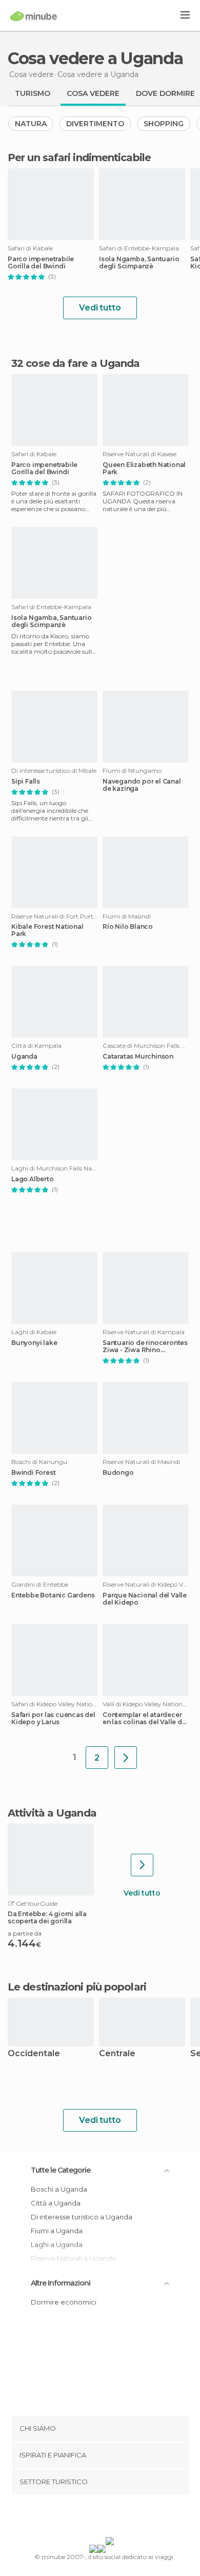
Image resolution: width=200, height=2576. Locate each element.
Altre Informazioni (61, 2283)
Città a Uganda (56, 2203)
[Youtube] (124, 2518)
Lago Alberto (33, 1179)
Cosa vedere (93, 93)
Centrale (117, 2054)
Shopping (164, 124)
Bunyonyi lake (34, 1343)
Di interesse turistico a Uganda (82, 2217)
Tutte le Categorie (61, 2170)
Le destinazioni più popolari (77, 1987)
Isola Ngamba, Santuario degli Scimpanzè (139, 263)
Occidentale (34, 2054)
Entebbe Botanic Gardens (53, 1595)
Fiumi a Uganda (57, 2231)
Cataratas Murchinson (138, 1057)
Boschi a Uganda (59, 2189)
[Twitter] (97, 2518)
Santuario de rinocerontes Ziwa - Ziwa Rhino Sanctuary (145, 1346)
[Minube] (34, 16)
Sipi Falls (26, 782)
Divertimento (95, 124)
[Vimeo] (111, 2518)
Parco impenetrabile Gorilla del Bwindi (41, 263)
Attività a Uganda (52, 1813)
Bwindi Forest (33, 1473)
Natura (31, 124)
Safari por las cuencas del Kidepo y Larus (53, 1719)
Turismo (33, 93)
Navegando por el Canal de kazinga (142, 785)
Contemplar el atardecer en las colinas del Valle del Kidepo (145, 1719)
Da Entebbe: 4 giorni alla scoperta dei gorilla (47, 1918)
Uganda (24, 1057)
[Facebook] (84, 2518)
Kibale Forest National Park (47, 930)
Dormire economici (64, 2302)
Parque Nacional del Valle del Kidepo (145, 1599)
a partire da (25, 1933)
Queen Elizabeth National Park (144, 469)
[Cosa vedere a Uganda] (126, 1758)
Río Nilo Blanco (128, 927)
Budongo (118, 1473)
